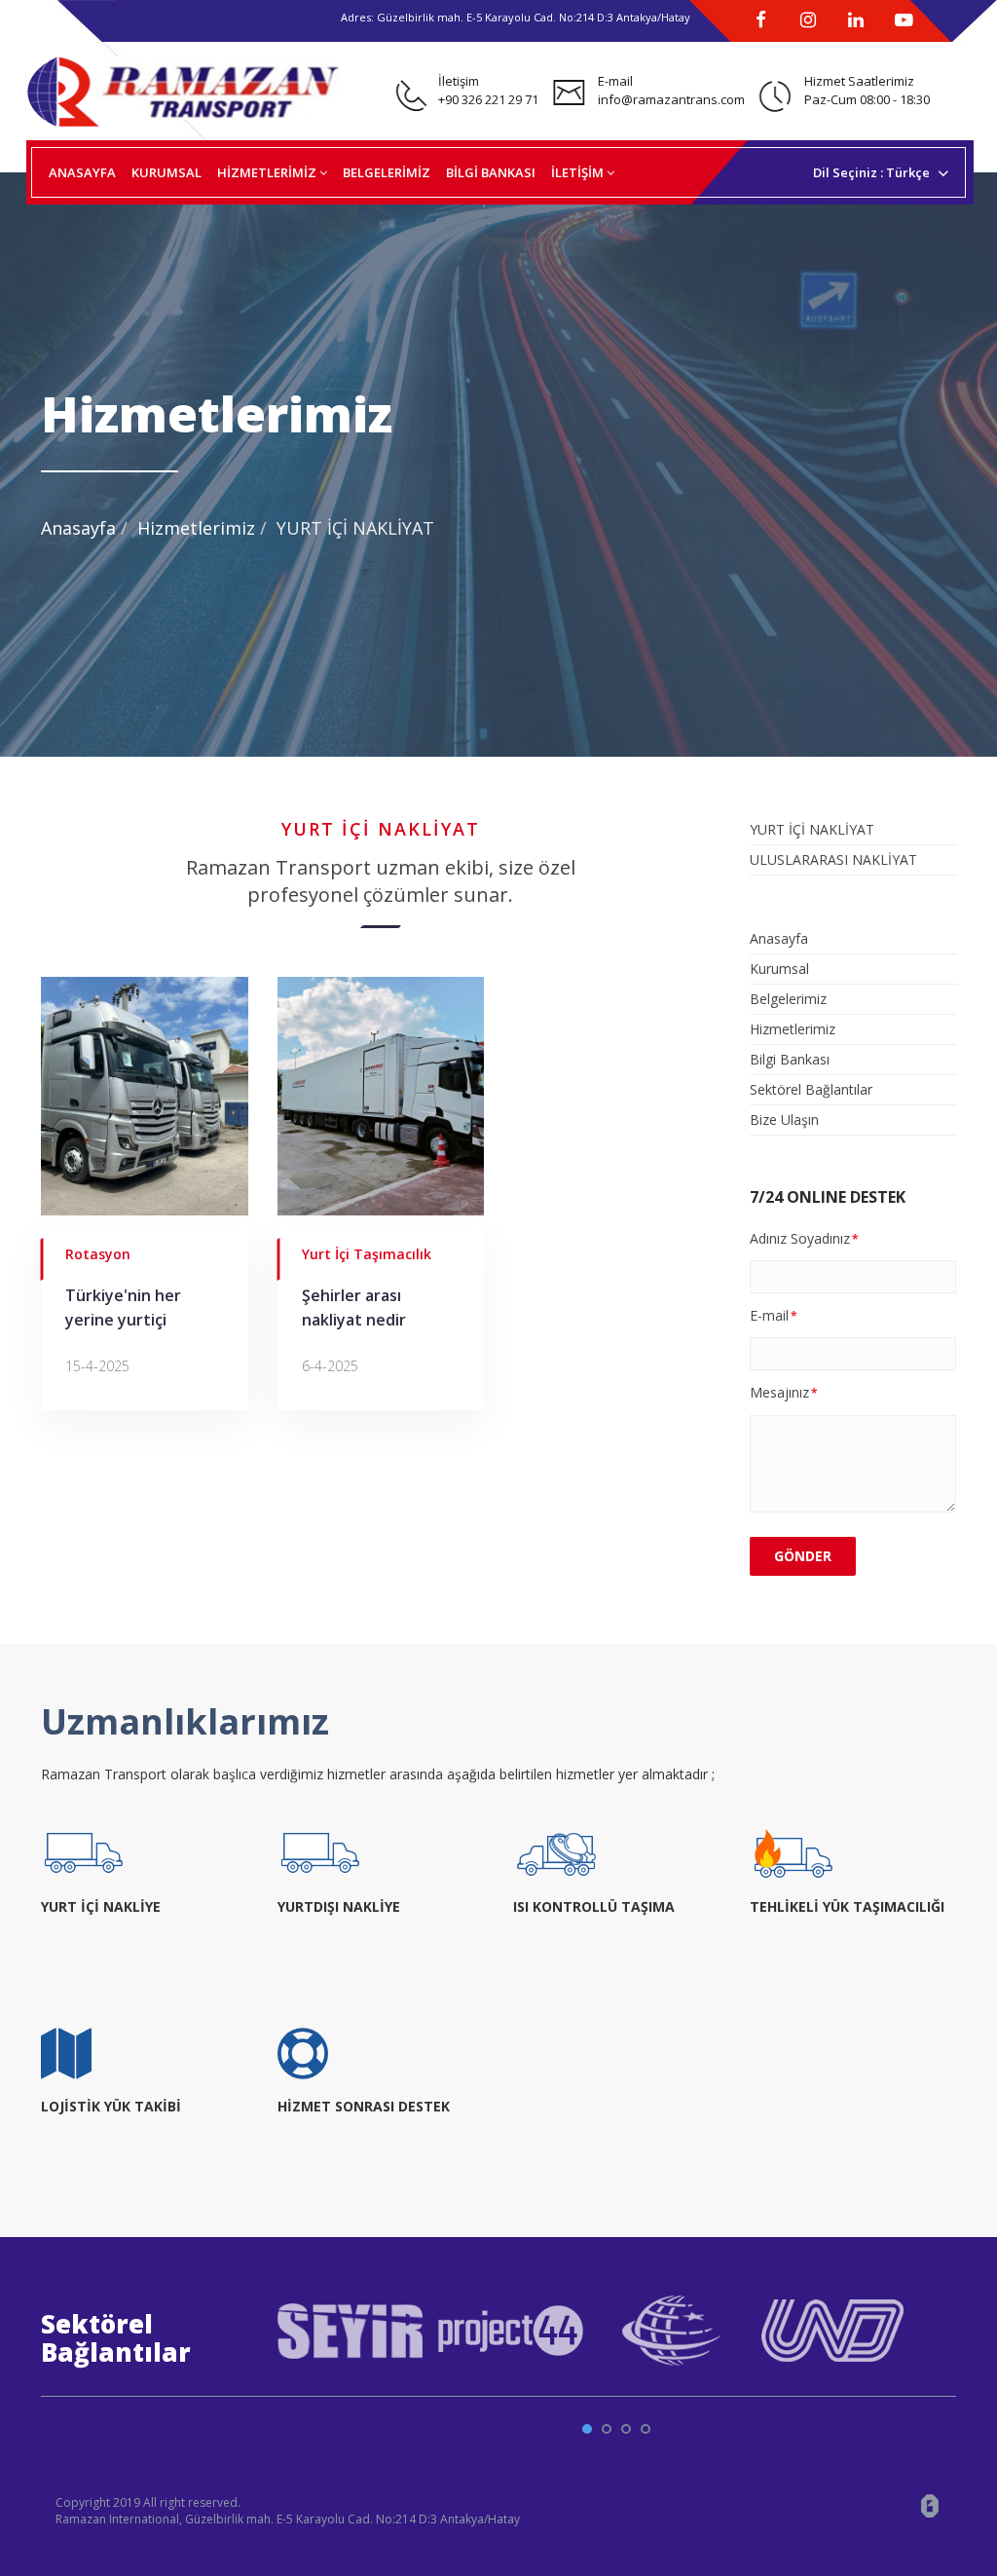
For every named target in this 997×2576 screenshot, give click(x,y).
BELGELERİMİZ (387, 172)
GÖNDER (803, 1556)
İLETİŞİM (579, 172)
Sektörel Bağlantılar (811, 1089)
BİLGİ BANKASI (491, 172)
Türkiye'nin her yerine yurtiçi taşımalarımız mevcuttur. (123, 1311)
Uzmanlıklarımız (185, 1721)
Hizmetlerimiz (196, 528)
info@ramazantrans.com (671, 99)
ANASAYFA (82, 172)
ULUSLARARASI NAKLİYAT (833, 859)
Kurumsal (779, 969)
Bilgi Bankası (790, 1059)
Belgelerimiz (788, 999)
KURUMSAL (166, 172)
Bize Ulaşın (784, 1120)
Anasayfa (78, 528)
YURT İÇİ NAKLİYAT (812, 829)
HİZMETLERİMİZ (268, 172)
